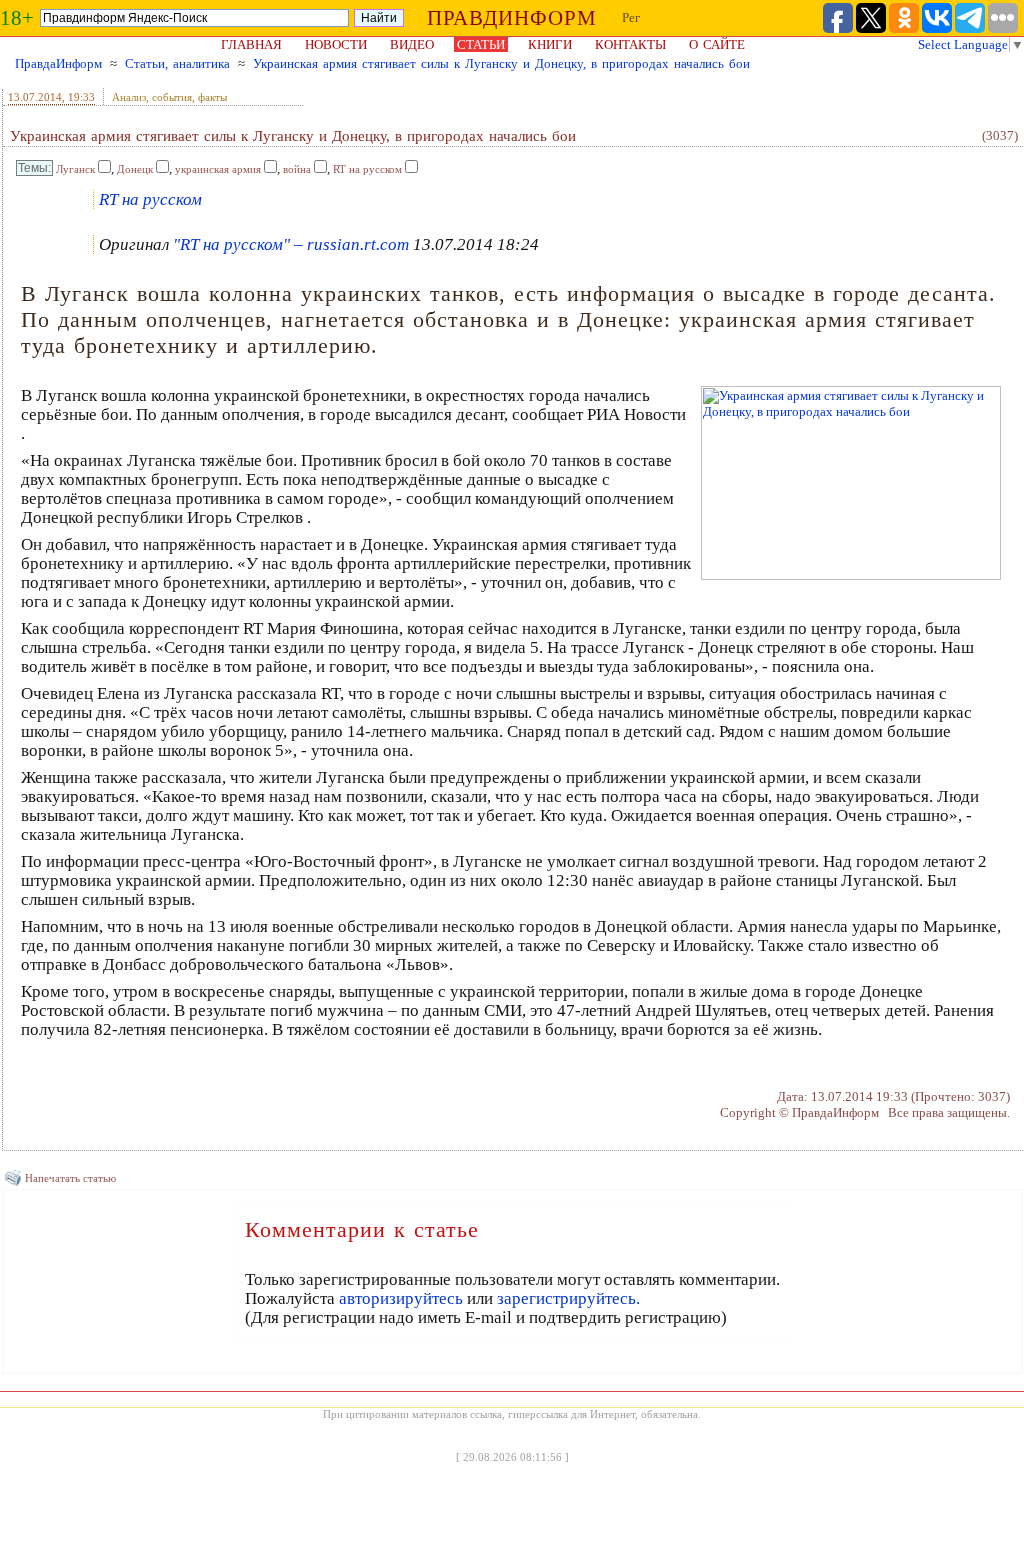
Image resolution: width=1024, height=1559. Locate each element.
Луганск (75, 169)
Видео (412, 44)
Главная (251, 44)
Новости (336, 44)
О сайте (717, 44)
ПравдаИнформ (58, 63)
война (297, 169)
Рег (631, 17)
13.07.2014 (35, 97)
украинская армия (218, 169)
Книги (550, 44)
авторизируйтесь (401, 1298)
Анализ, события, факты (169, 97)
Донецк (135, 169)
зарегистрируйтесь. (568, 1298)
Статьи (481, 44)
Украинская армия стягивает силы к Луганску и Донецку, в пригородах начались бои (501, 63)
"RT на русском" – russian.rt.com (291, 244)
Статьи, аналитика (177, 63)
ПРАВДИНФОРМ (512, 18)
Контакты (630, 44)
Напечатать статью (70, 1178)
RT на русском (367, 169)
